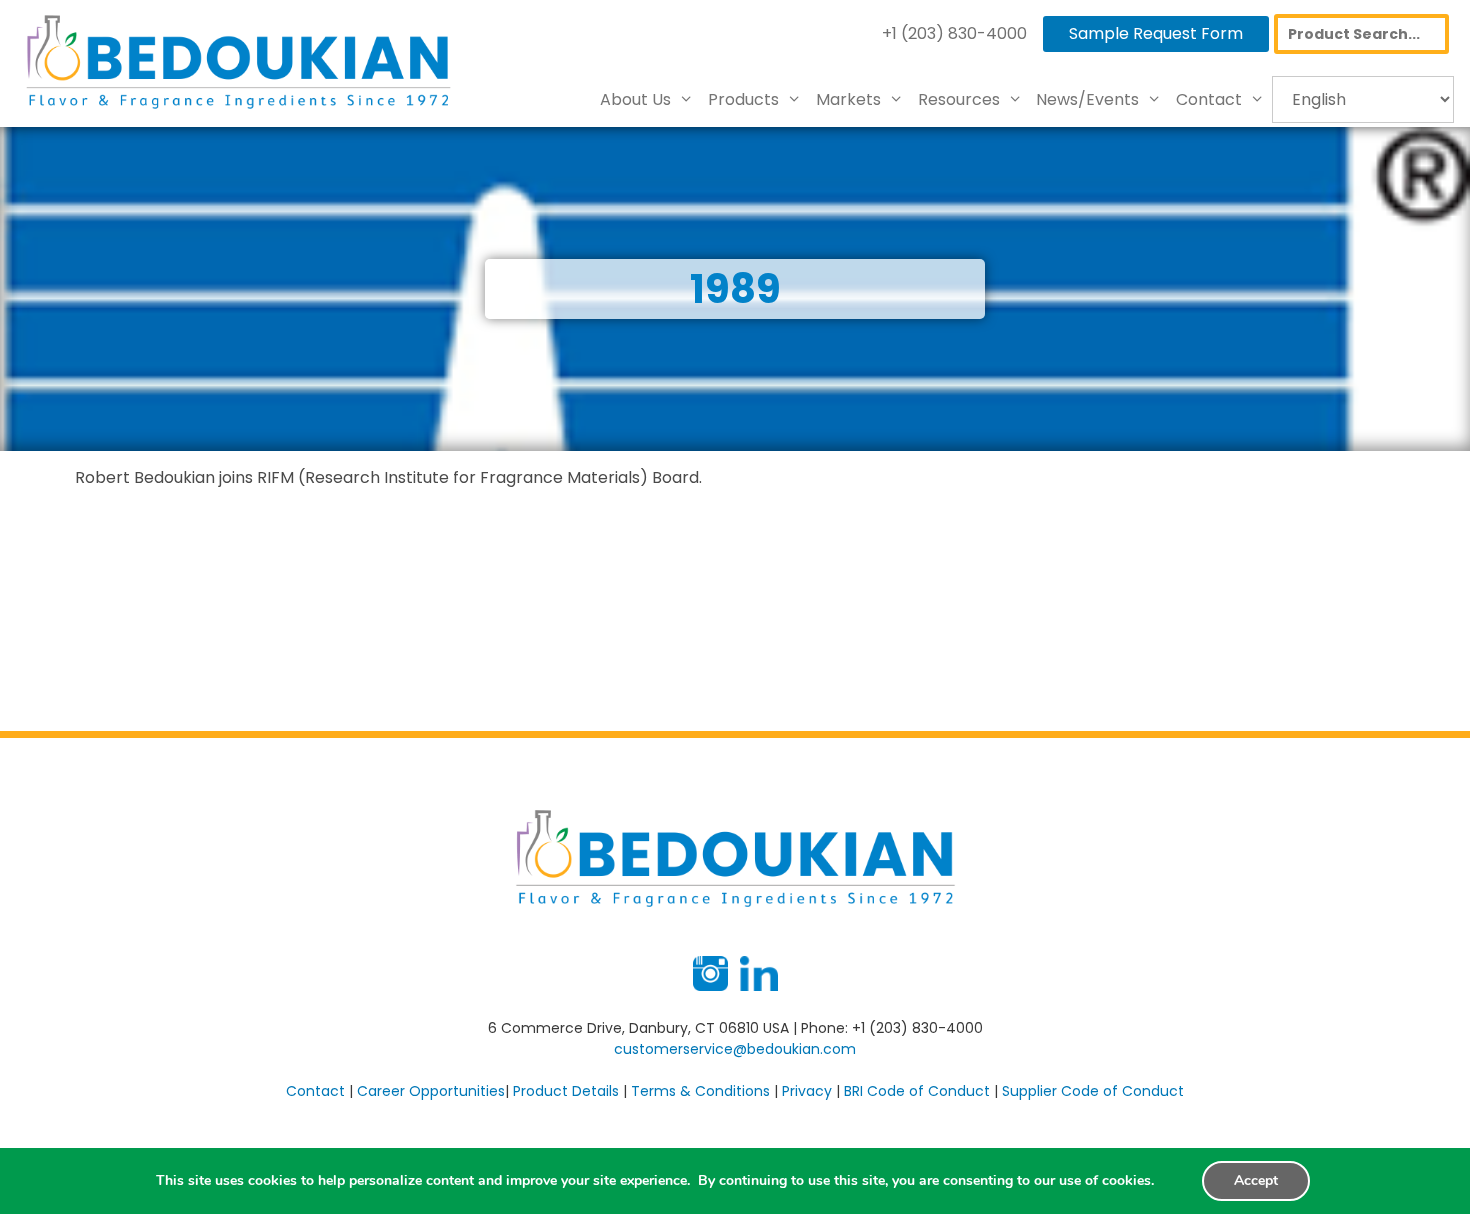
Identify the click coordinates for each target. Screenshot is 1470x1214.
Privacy (807, 1091)
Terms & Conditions (700, 1091)
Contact (1209, 99)
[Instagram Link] (710, 986)
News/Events (1087, 99)
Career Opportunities (431, 1091)
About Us (635, 99)
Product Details (566, 1091)
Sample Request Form (1156, 33)
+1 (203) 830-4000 (954, 33)
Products (743, 99)
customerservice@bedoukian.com (735, 1049)
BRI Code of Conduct (917, 1091)
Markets (848, 99)
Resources (959, 99)
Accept (1256, 1180)
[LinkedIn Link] (759, 986)
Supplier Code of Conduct (1093, 1091)
